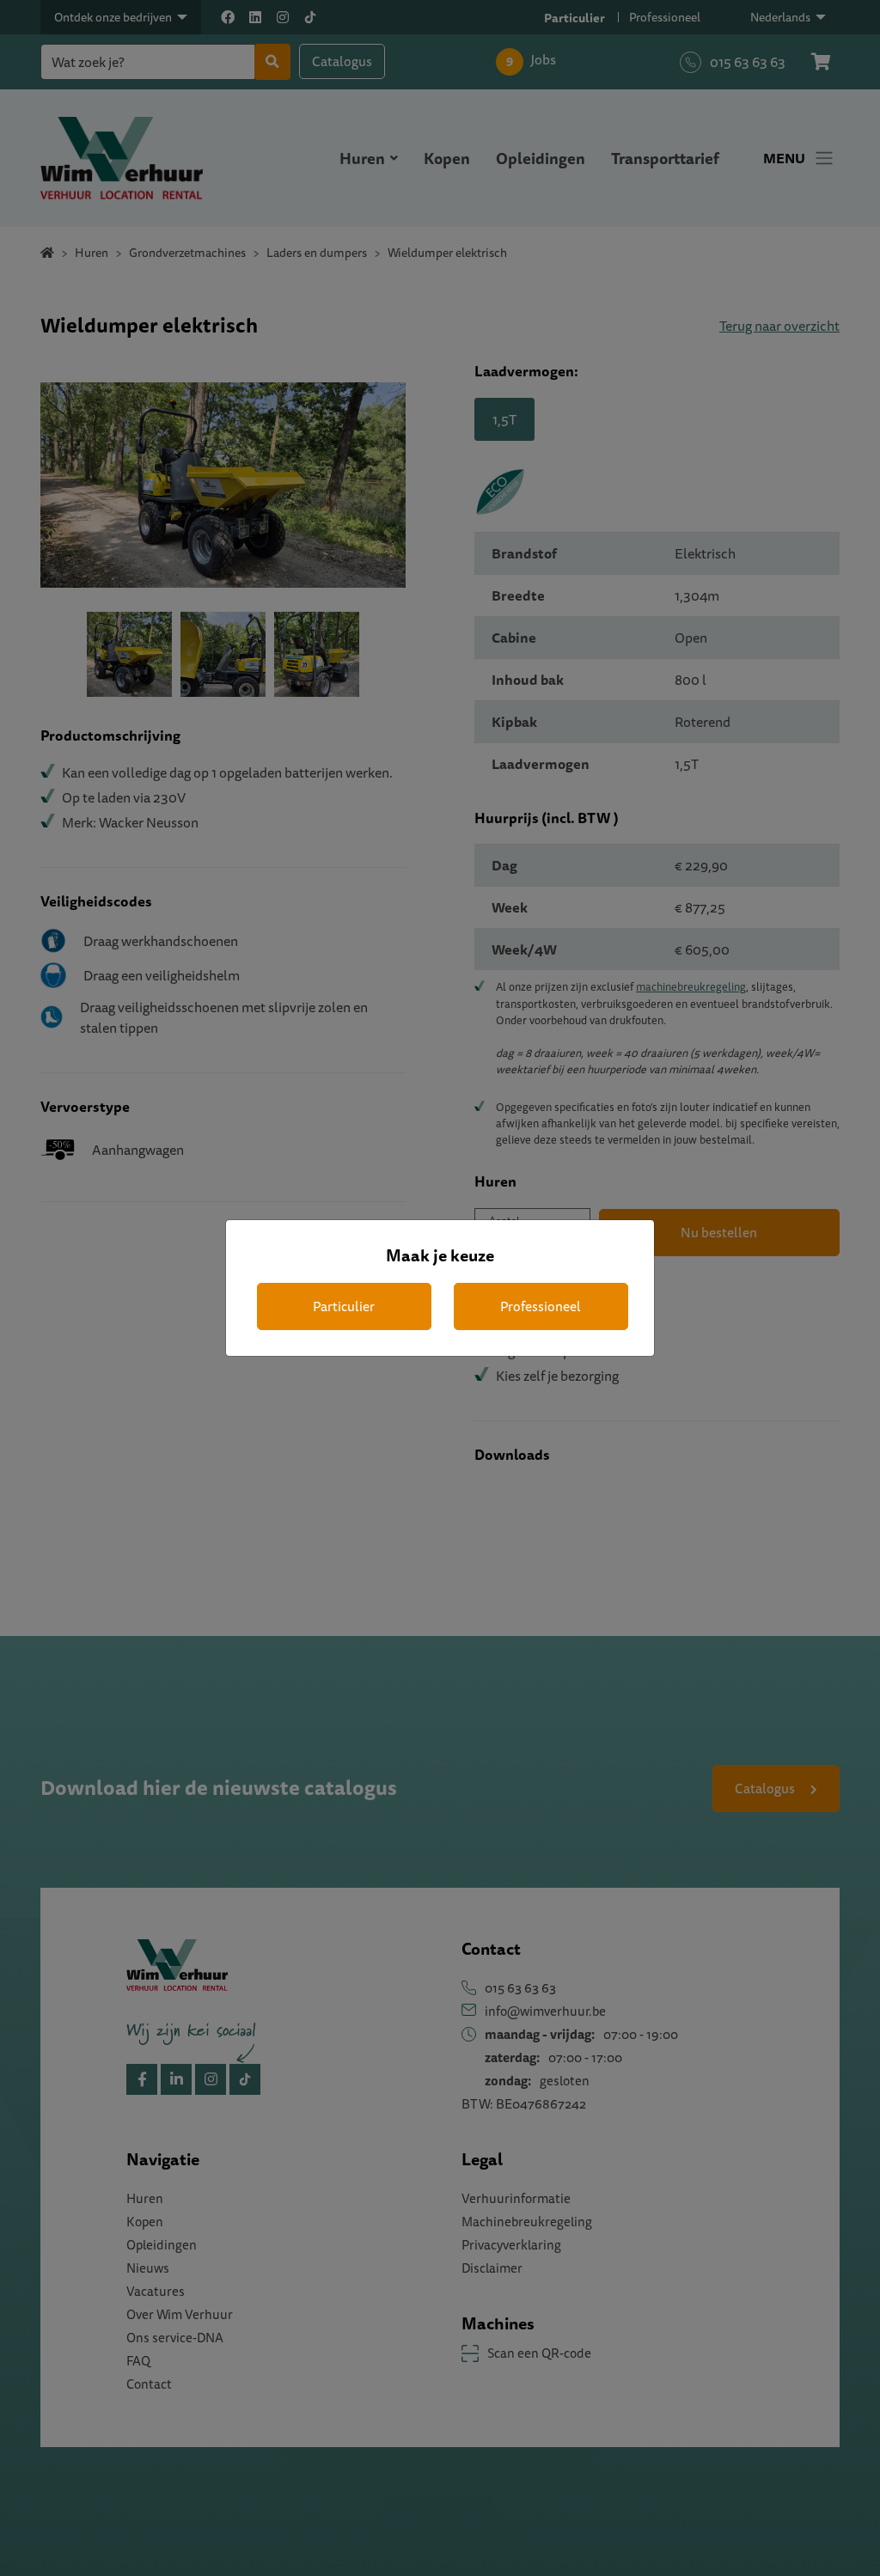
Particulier (344, 1306)
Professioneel (541, 1306)
